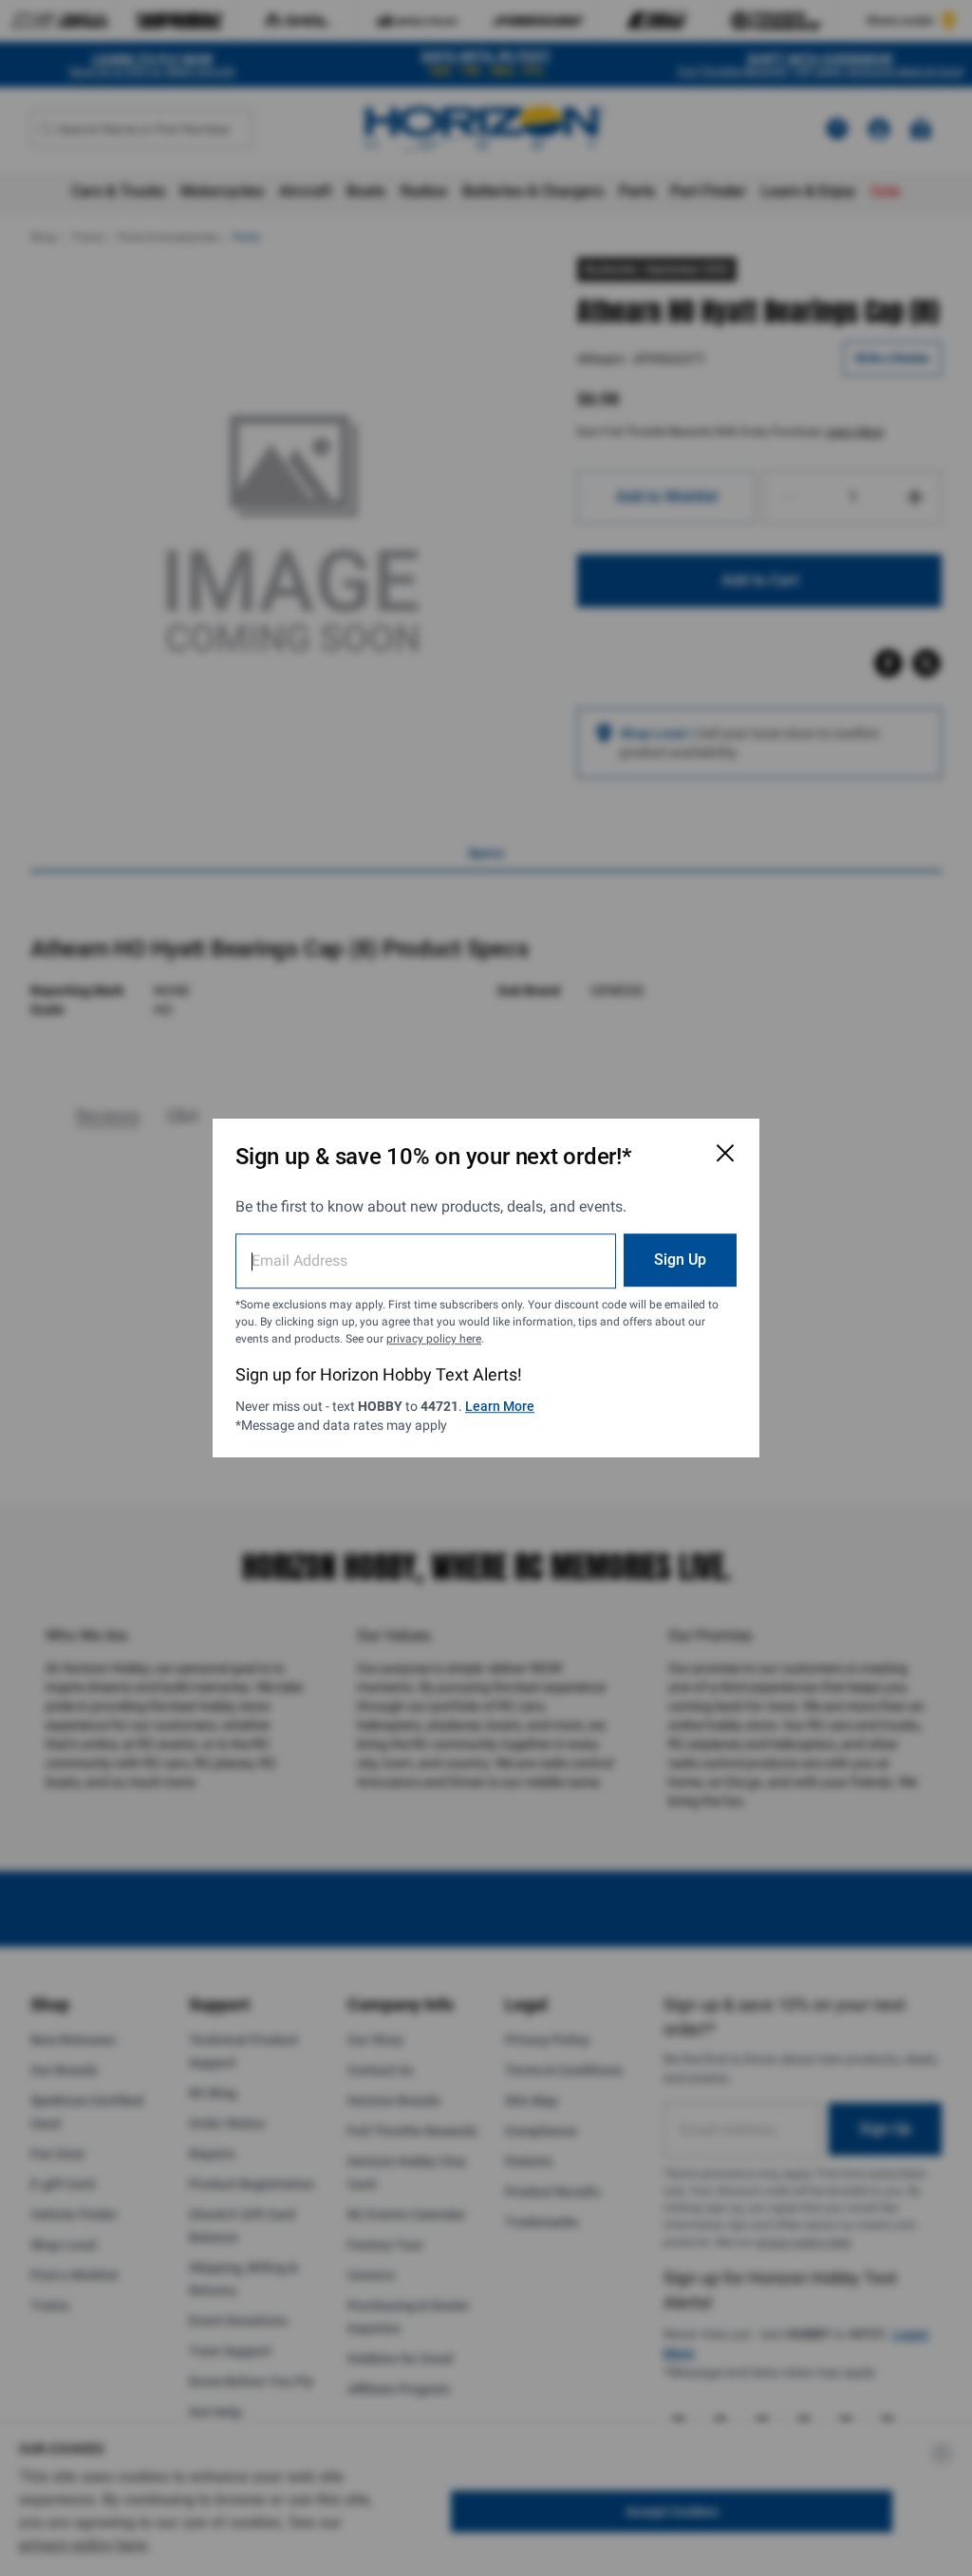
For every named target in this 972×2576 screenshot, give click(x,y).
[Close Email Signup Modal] (725, 1153)
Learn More (500, 1406)
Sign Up (680, 1260)
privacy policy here (434, 1339)
